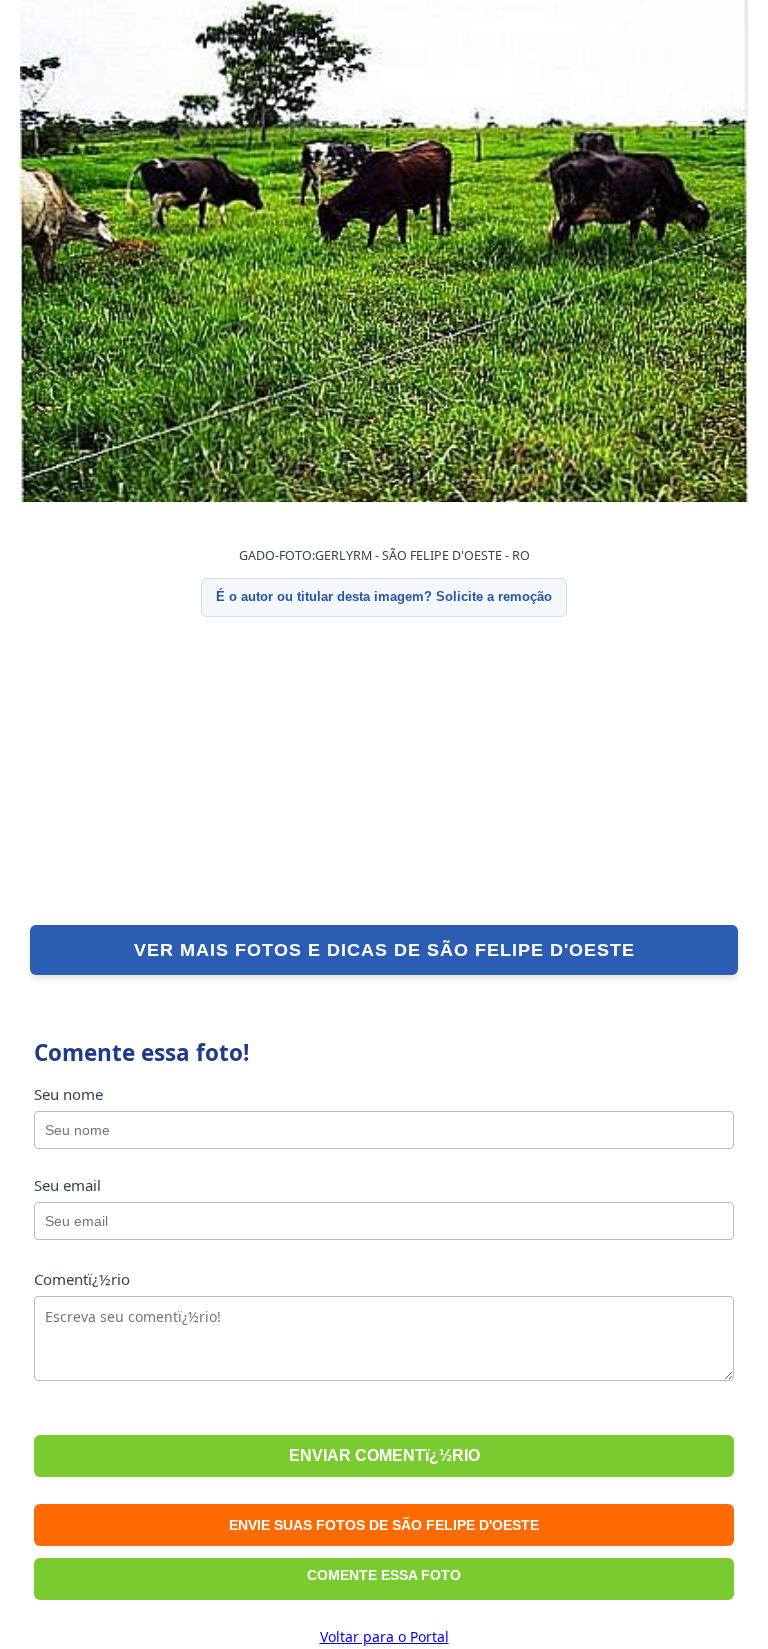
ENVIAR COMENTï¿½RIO (384, 1455)
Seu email (67, 1185)
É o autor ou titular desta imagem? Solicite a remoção (384, 596)
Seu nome (68, 1094)
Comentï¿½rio (82, 1279)
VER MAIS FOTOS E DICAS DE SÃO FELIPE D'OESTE (384, 950)
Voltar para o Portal (384, 1636)
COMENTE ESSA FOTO (384, 1575)
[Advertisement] (384, 771)
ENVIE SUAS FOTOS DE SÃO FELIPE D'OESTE (384, 1525)
